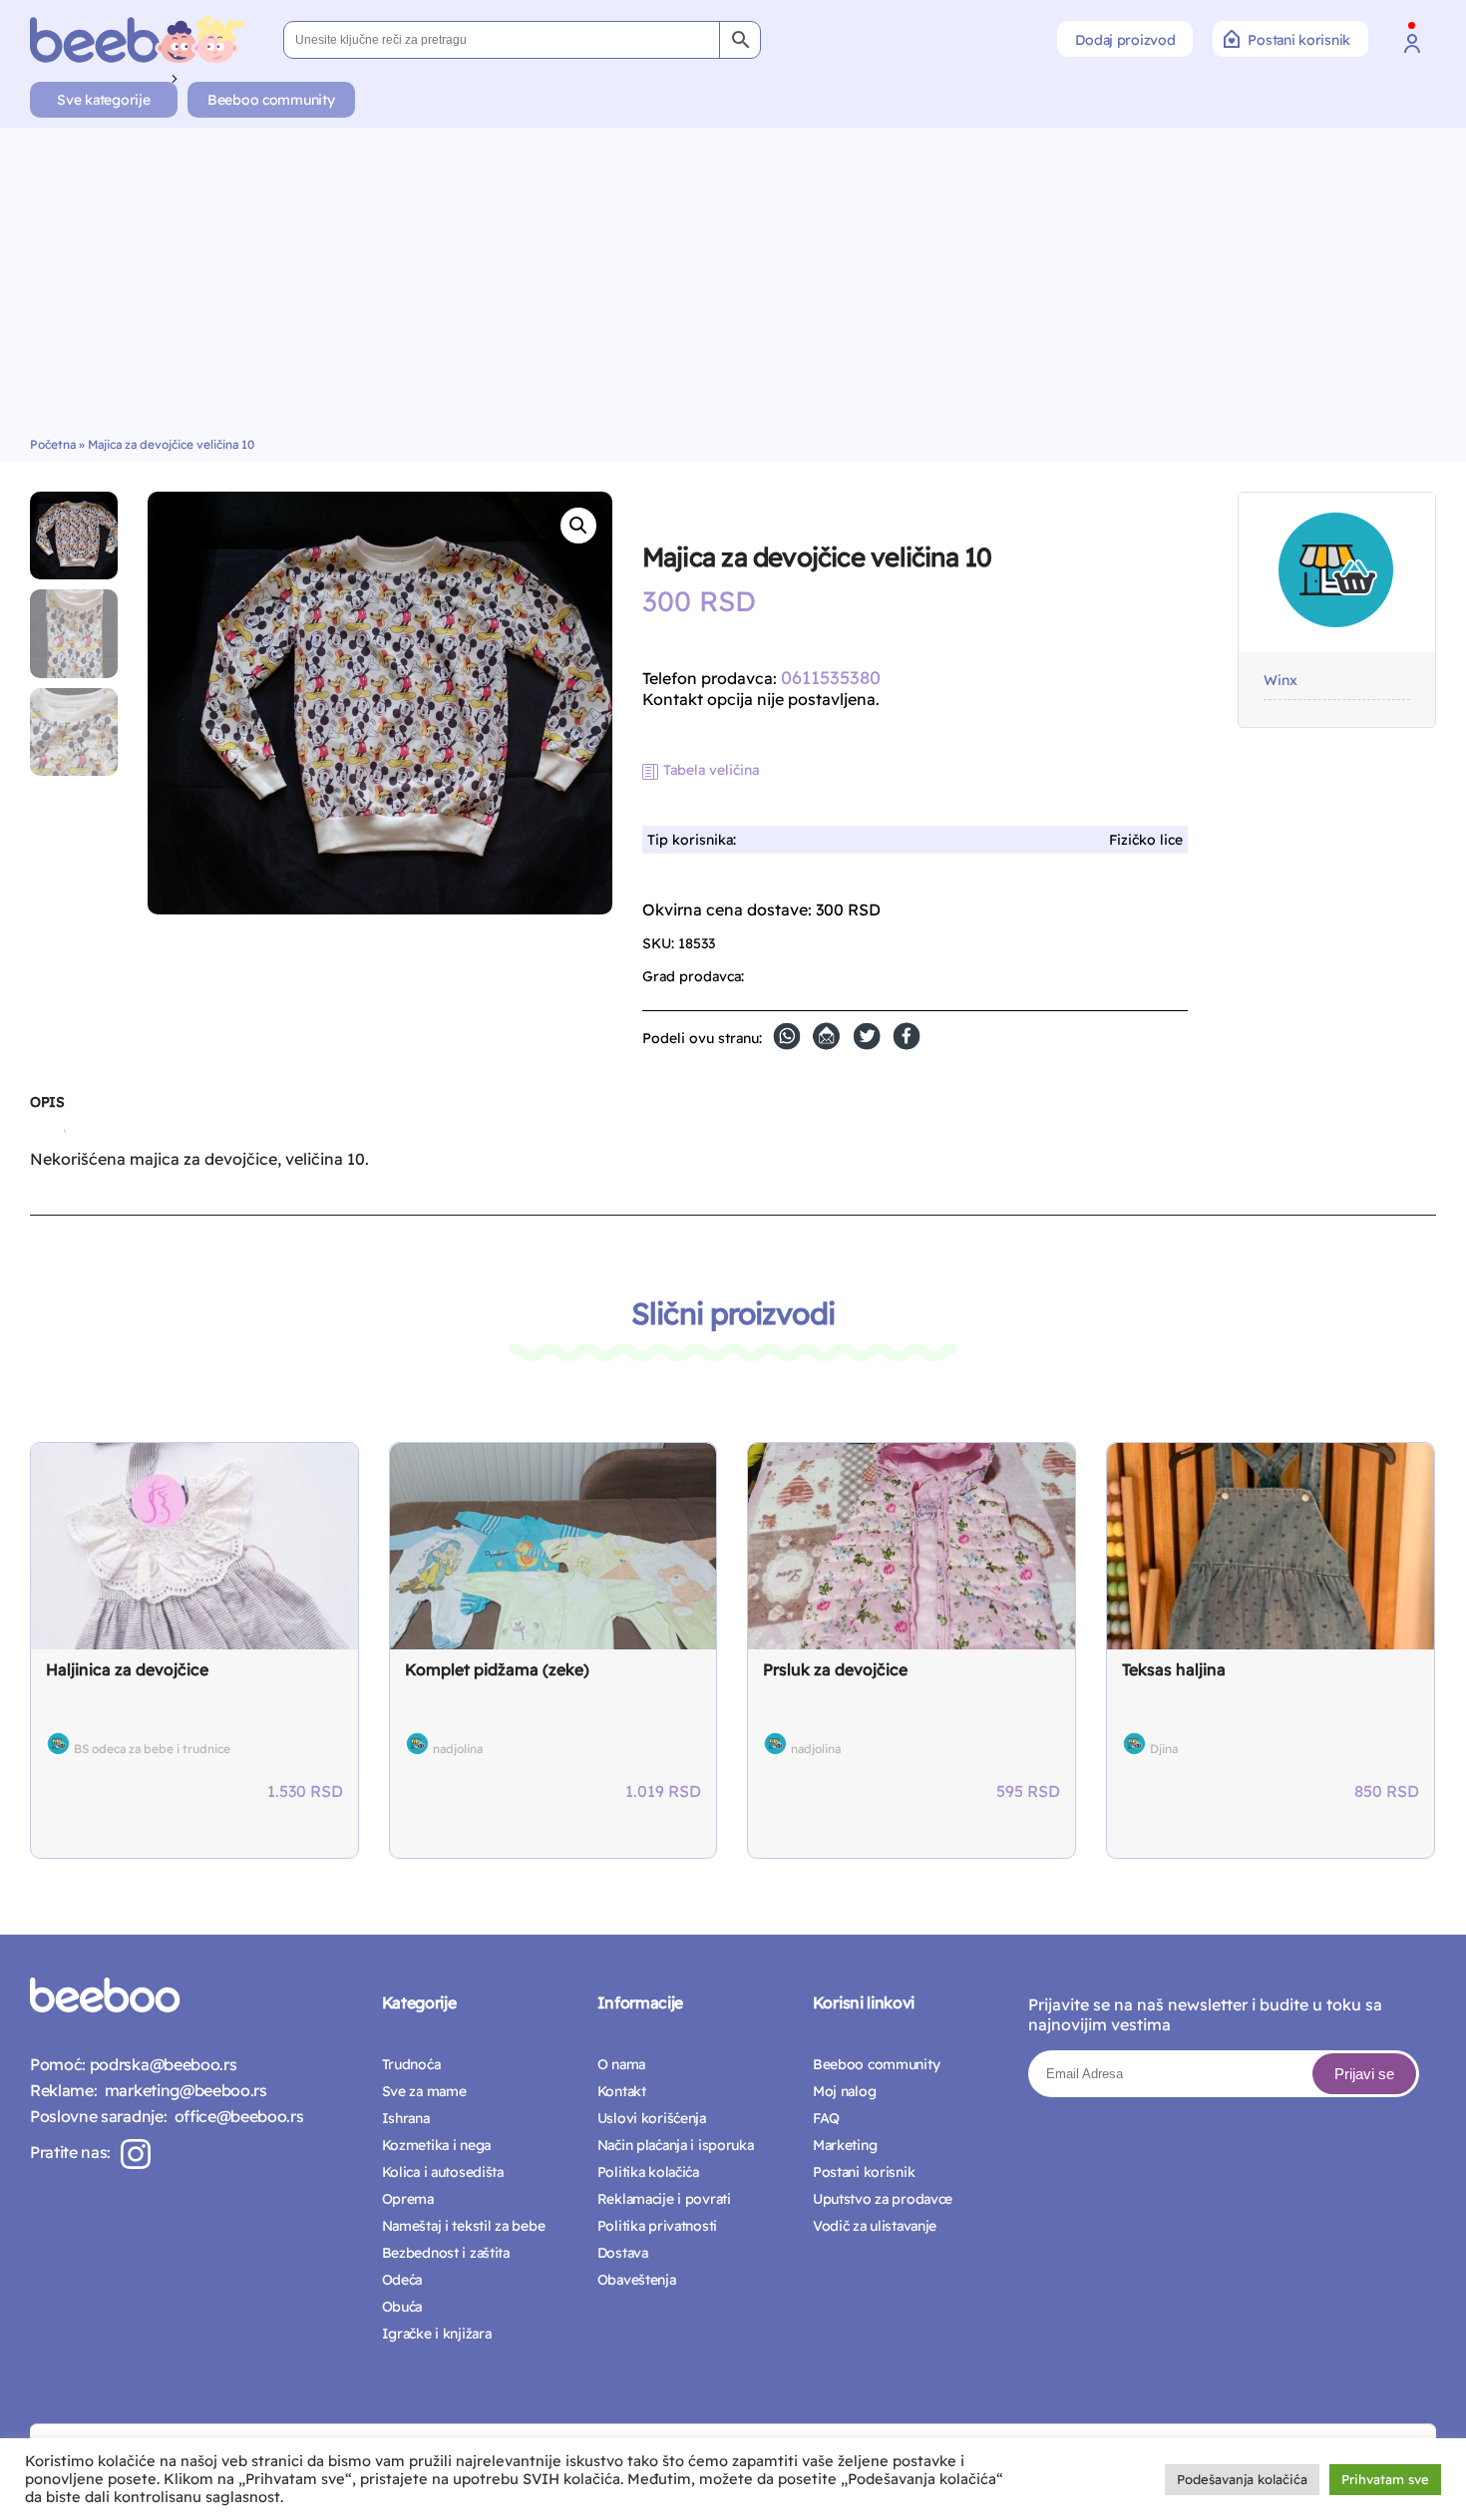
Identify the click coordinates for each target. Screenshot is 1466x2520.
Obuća (402, 2307)
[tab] (47, 1110)
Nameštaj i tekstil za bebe (464, 2226)
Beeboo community (271, 100)
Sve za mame (424, 2091)
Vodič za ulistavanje (875, 2226)
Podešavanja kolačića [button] (1242, 2479)
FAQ (826, 2118)
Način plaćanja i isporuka (676, 2145)
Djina (1164, 1749)
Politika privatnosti (657, 2226)
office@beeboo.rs (235, 2116)
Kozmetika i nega (437, 2145)
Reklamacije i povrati (664, 2199)
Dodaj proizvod (1125, 40)
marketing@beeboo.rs (182, 2090)
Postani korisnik (1299, 40)
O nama (621, 2064)
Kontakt (622, 2091)
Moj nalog (844, 2091)
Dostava (623, 2253)
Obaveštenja (637, 2280)
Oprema (408, 2199)
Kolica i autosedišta (443, 2172)
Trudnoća (411, 2064)
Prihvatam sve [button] (1385, 2479)
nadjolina (458, 1749)
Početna (53, 444)
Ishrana (406, 2118)
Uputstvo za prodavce (883, 2199)
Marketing (845, 2145)
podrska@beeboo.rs (161, 2064)
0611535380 (831, 678)
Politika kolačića (648, 2172)
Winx (1281, 681)
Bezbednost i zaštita (446, 2253)
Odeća (402, 2280)
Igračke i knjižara (437, 2334)
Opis (47, 1102)
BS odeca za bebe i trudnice (152, 1749)
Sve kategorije (103, 100)
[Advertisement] (733, 287)
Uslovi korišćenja (652, 2118)
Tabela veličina (711, 770)
